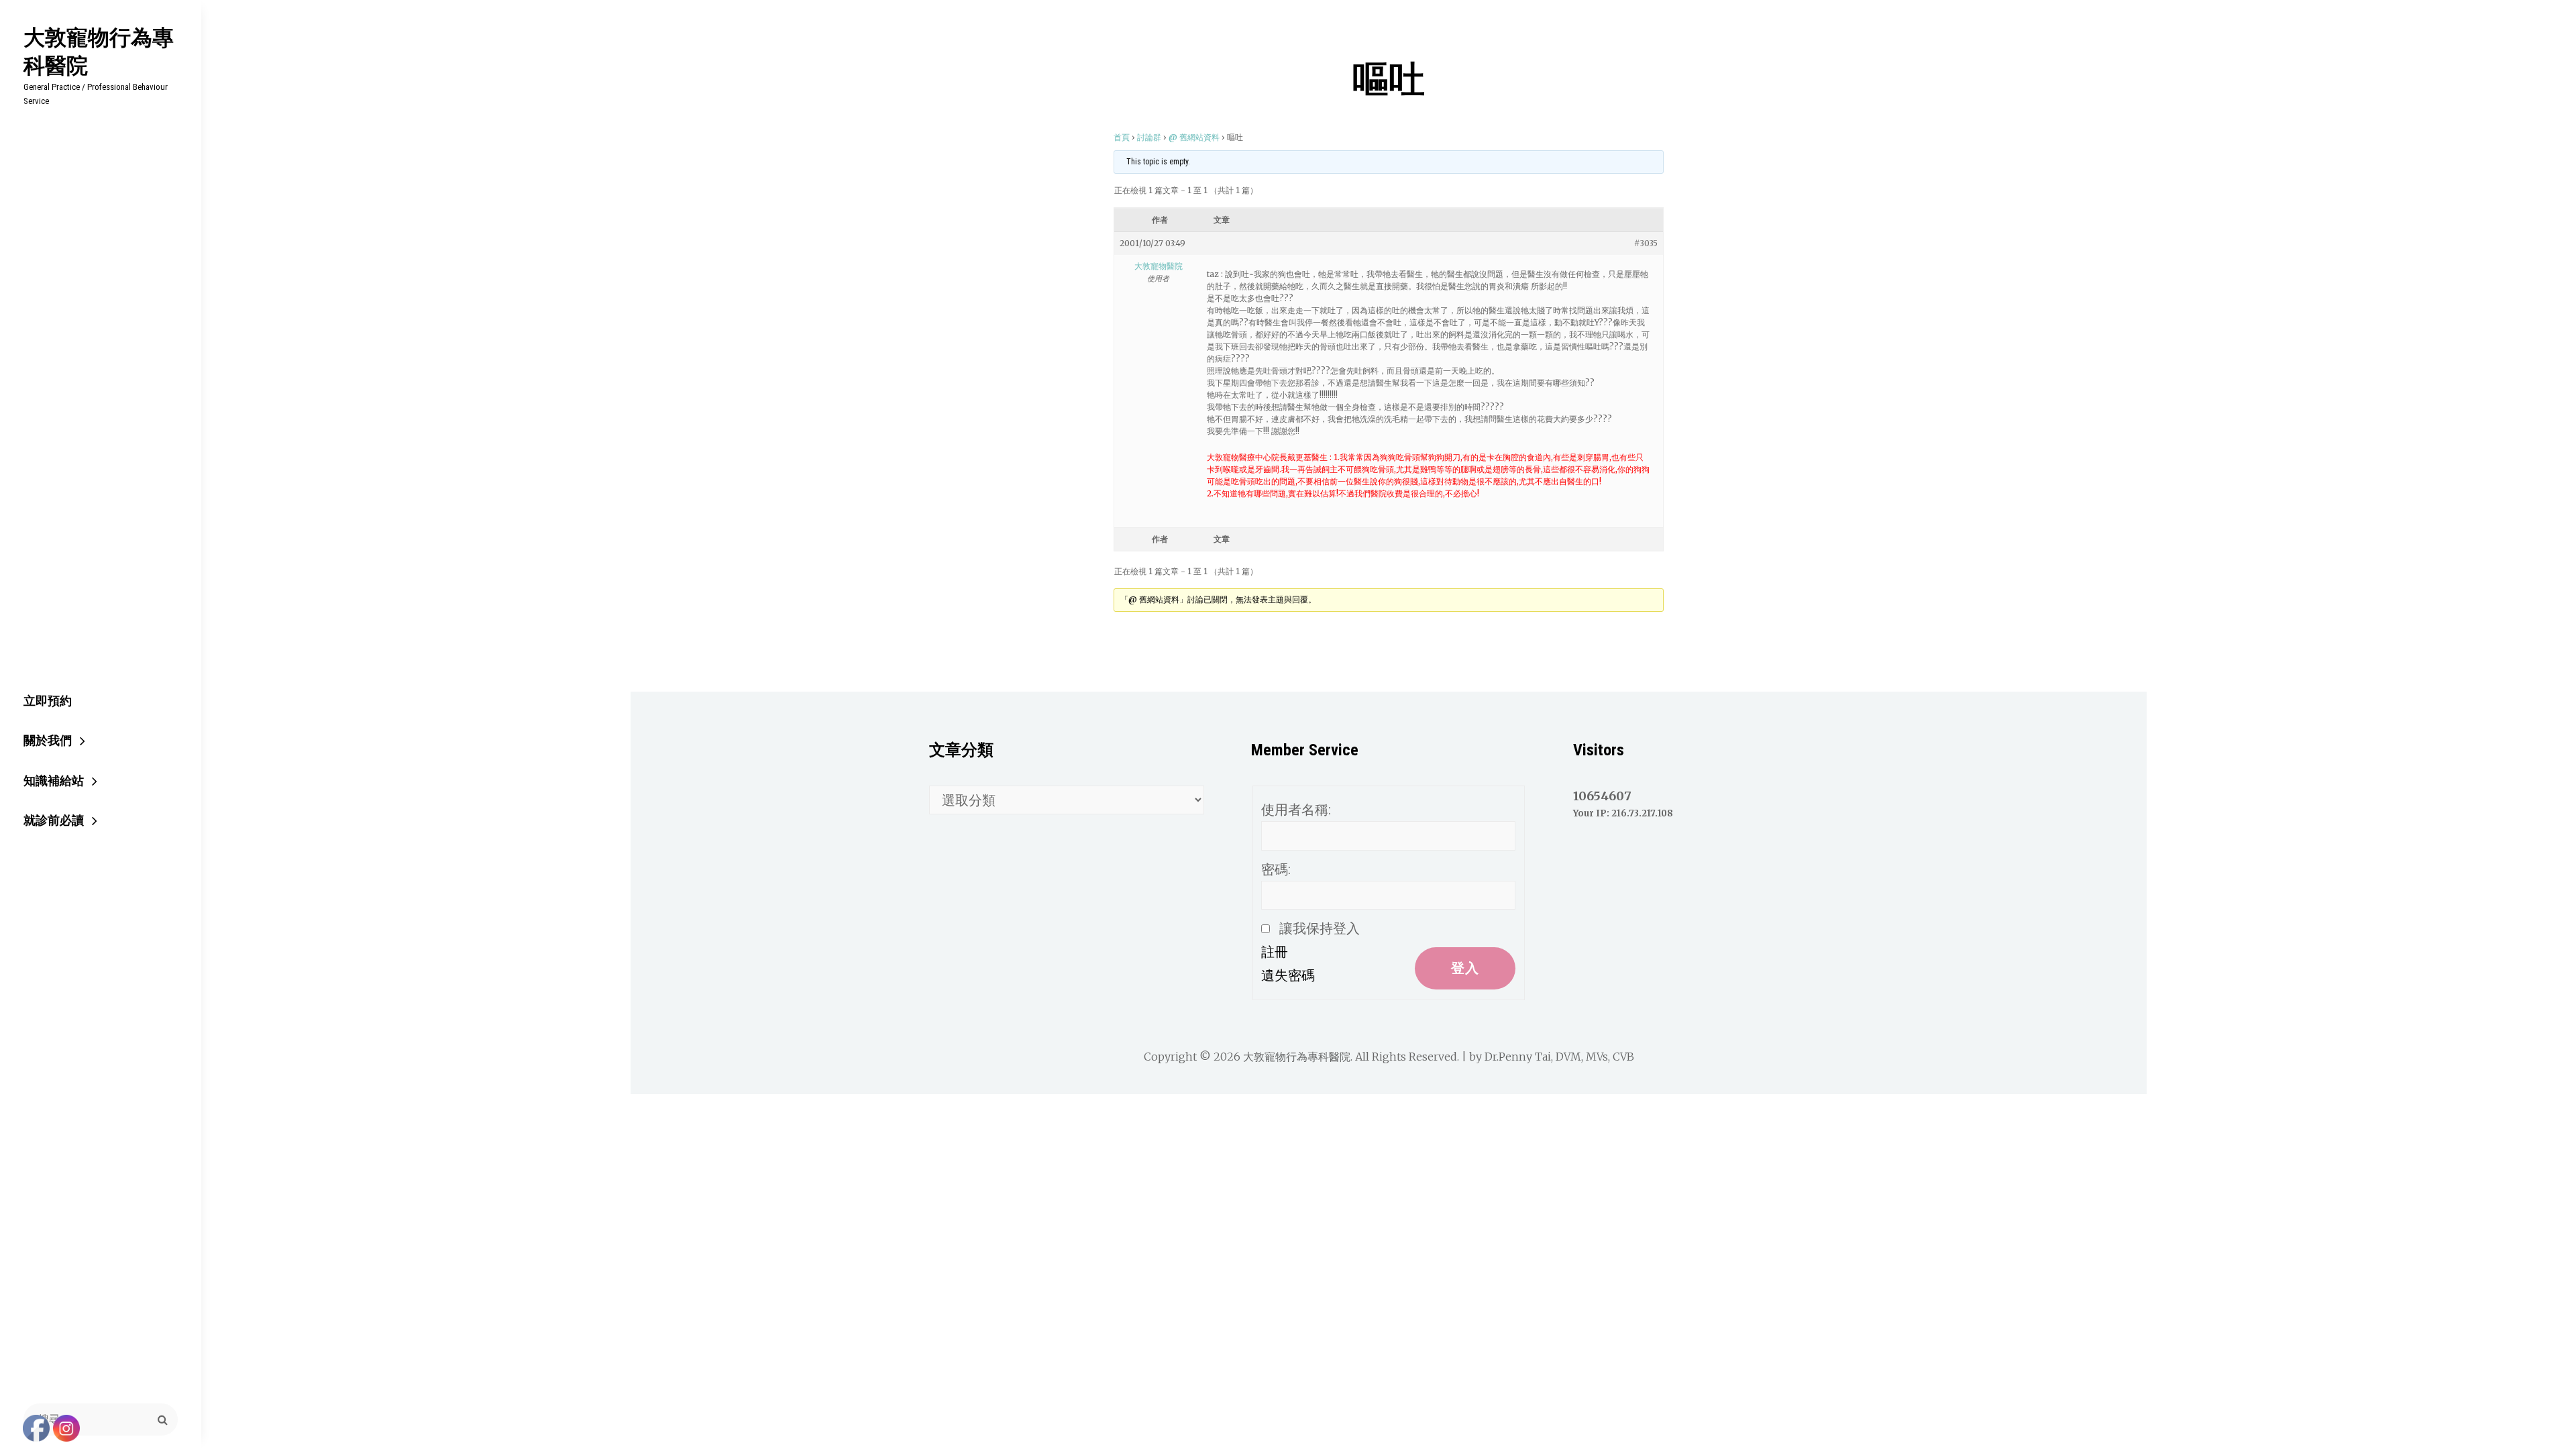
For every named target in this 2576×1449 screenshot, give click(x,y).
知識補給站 (54, 781)
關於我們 (48, 740)
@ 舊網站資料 (1194, 137)
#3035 (1646, 243)
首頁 (1122, 137)
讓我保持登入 (1320, 928)
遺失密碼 (1288, 975)
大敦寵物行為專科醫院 (99, 51)
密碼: (1276, 869)
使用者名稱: (1296, 810)
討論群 (1149, 137)
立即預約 (48, 701)
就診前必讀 (54, 820)
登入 (1465, 968)
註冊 (1275, 952)
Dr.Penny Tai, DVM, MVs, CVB (1559, 1057)
